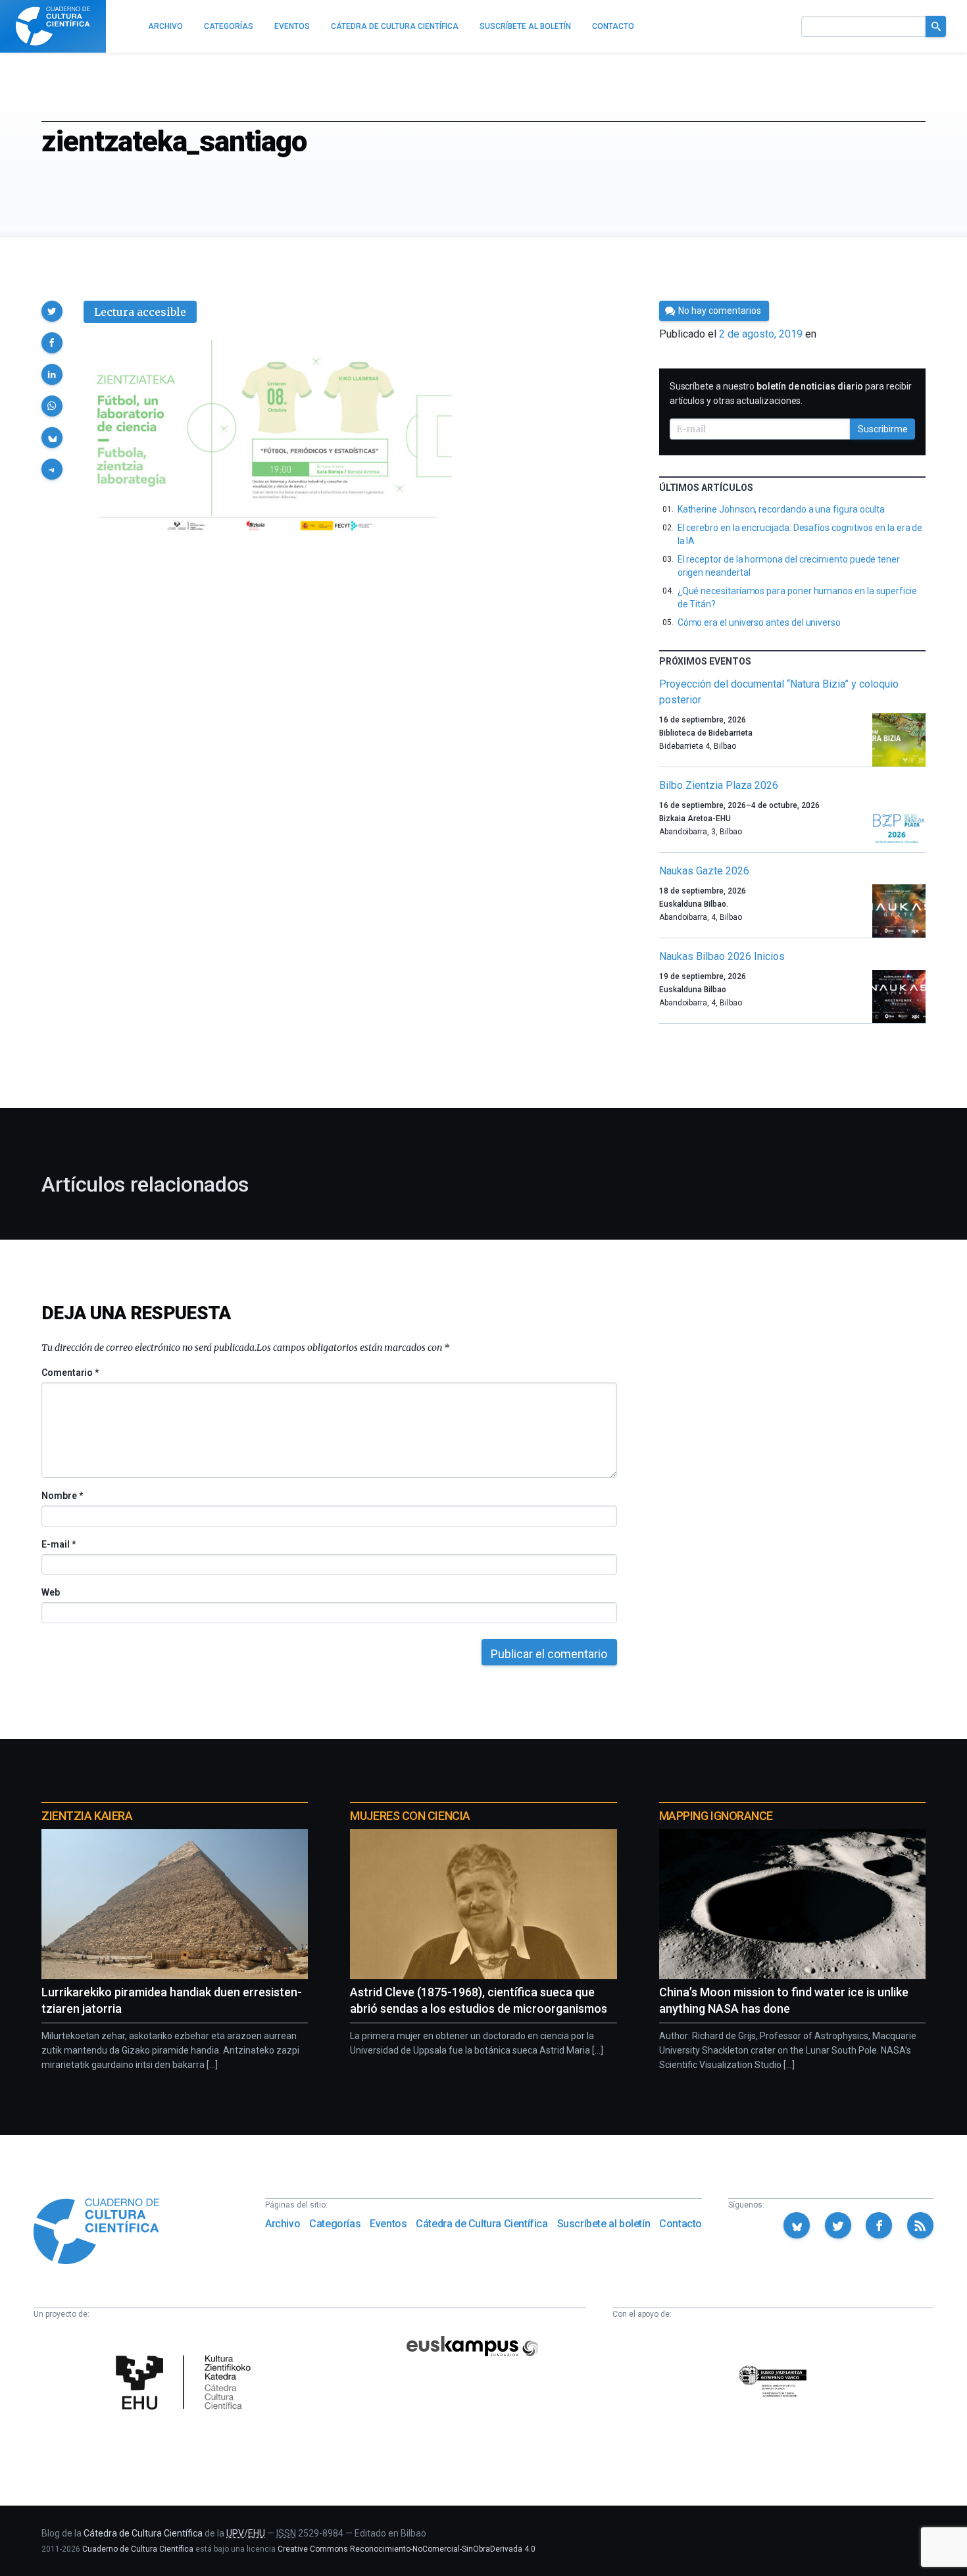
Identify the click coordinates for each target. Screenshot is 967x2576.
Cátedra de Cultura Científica (482, 2224)
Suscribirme (883, 429)
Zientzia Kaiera (87, 1816)
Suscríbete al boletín (604, 2224)
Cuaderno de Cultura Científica (138, 2549)
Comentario (70, 1373)
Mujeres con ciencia (410, 1816)
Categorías (335, 2224)
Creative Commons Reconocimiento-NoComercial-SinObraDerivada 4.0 (407, 2549)
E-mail (58, 1544)
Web (51, 1592)
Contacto (681, 2224)
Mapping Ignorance (716, 1816)
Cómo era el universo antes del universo (759, 622)
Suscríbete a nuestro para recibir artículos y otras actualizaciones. (791, 393)
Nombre (62, 1496)
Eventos (388, 2224)
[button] (52, 311)
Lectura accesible (140, 312)
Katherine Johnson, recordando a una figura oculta (781, 509)
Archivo (283, 2224)
